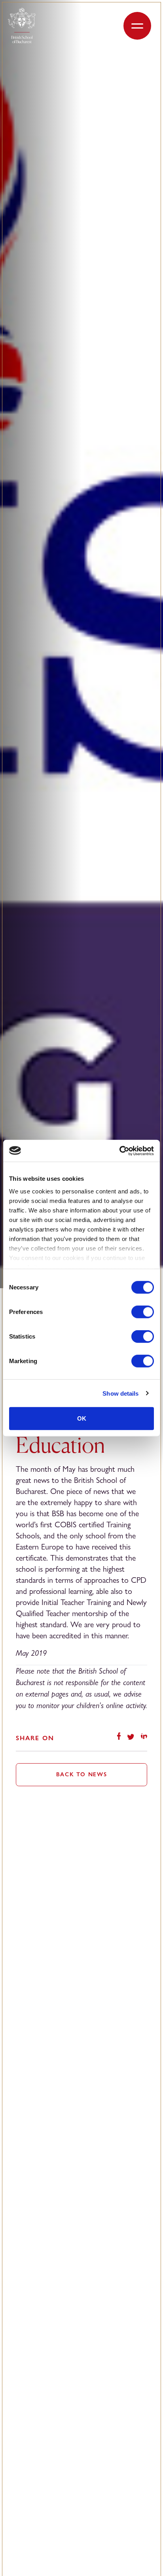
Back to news (82, 1774)
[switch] (143, 1312)
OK (82, 1418)
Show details (120, 1393)
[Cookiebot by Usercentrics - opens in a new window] (119, 1151)
